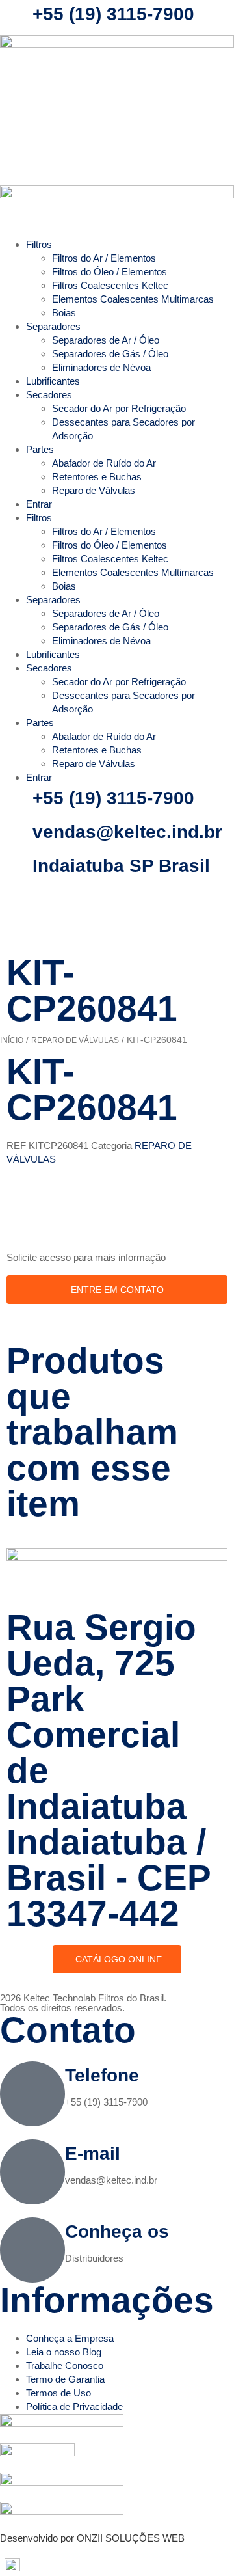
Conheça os (117, 2231)
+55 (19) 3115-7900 (113, 14)
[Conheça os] (32, 2250)
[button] (117, 2565)
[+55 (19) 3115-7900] (16, 16)
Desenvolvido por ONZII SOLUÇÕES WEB (92, 2538)
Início (12, 1040)
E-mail (93, 2153)
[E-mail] (32, 2172)
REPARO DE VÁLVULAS (75, 1040)
